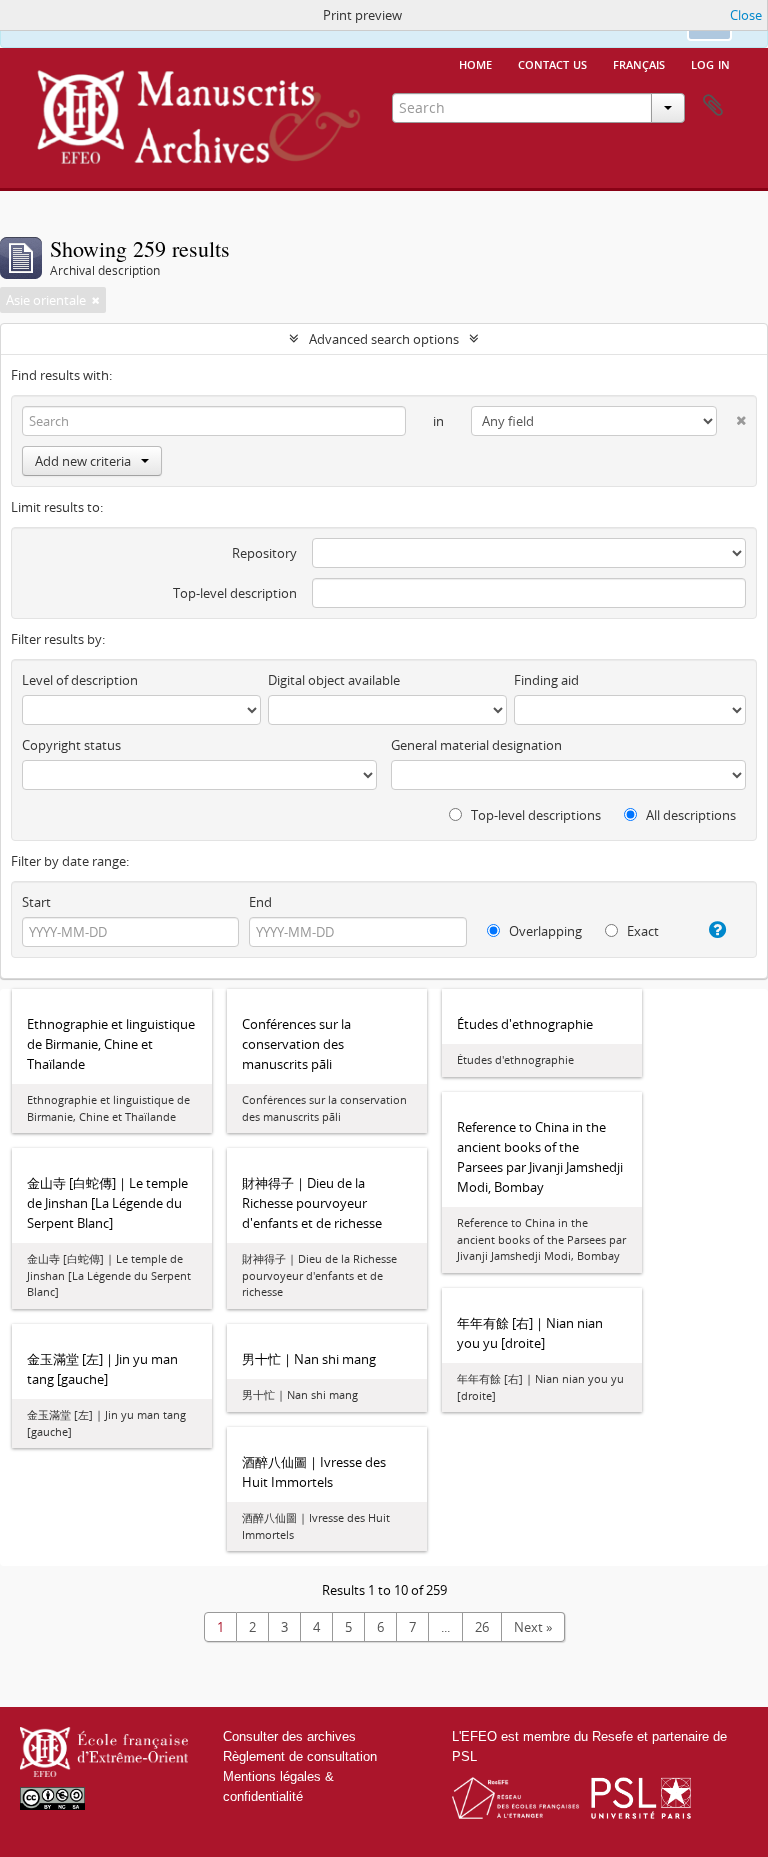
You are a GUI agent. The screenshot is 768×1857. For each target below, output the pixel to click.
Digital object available (334, 680)
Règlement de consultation (300, 1756)
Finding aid (546, 680)
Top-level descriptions (534, 815)
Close (746, 15)
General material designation (476, 745)
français (639, 63)
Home (475, 63)
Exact (641, 931)
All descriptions (689, 815)
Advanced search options (384, 339)
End (260, 902)
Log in (710, 63)
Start (36, 902)
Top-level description (235, 593)
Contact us (552, 63)
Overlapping (544, 931)
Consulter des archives (289, 1736)
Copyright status (71, 745)
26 (482, 1627)
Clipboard (713, 106)
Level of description (80, 680)
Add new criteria (83, 461)
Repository (264, 553)
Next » (533, 1627)
